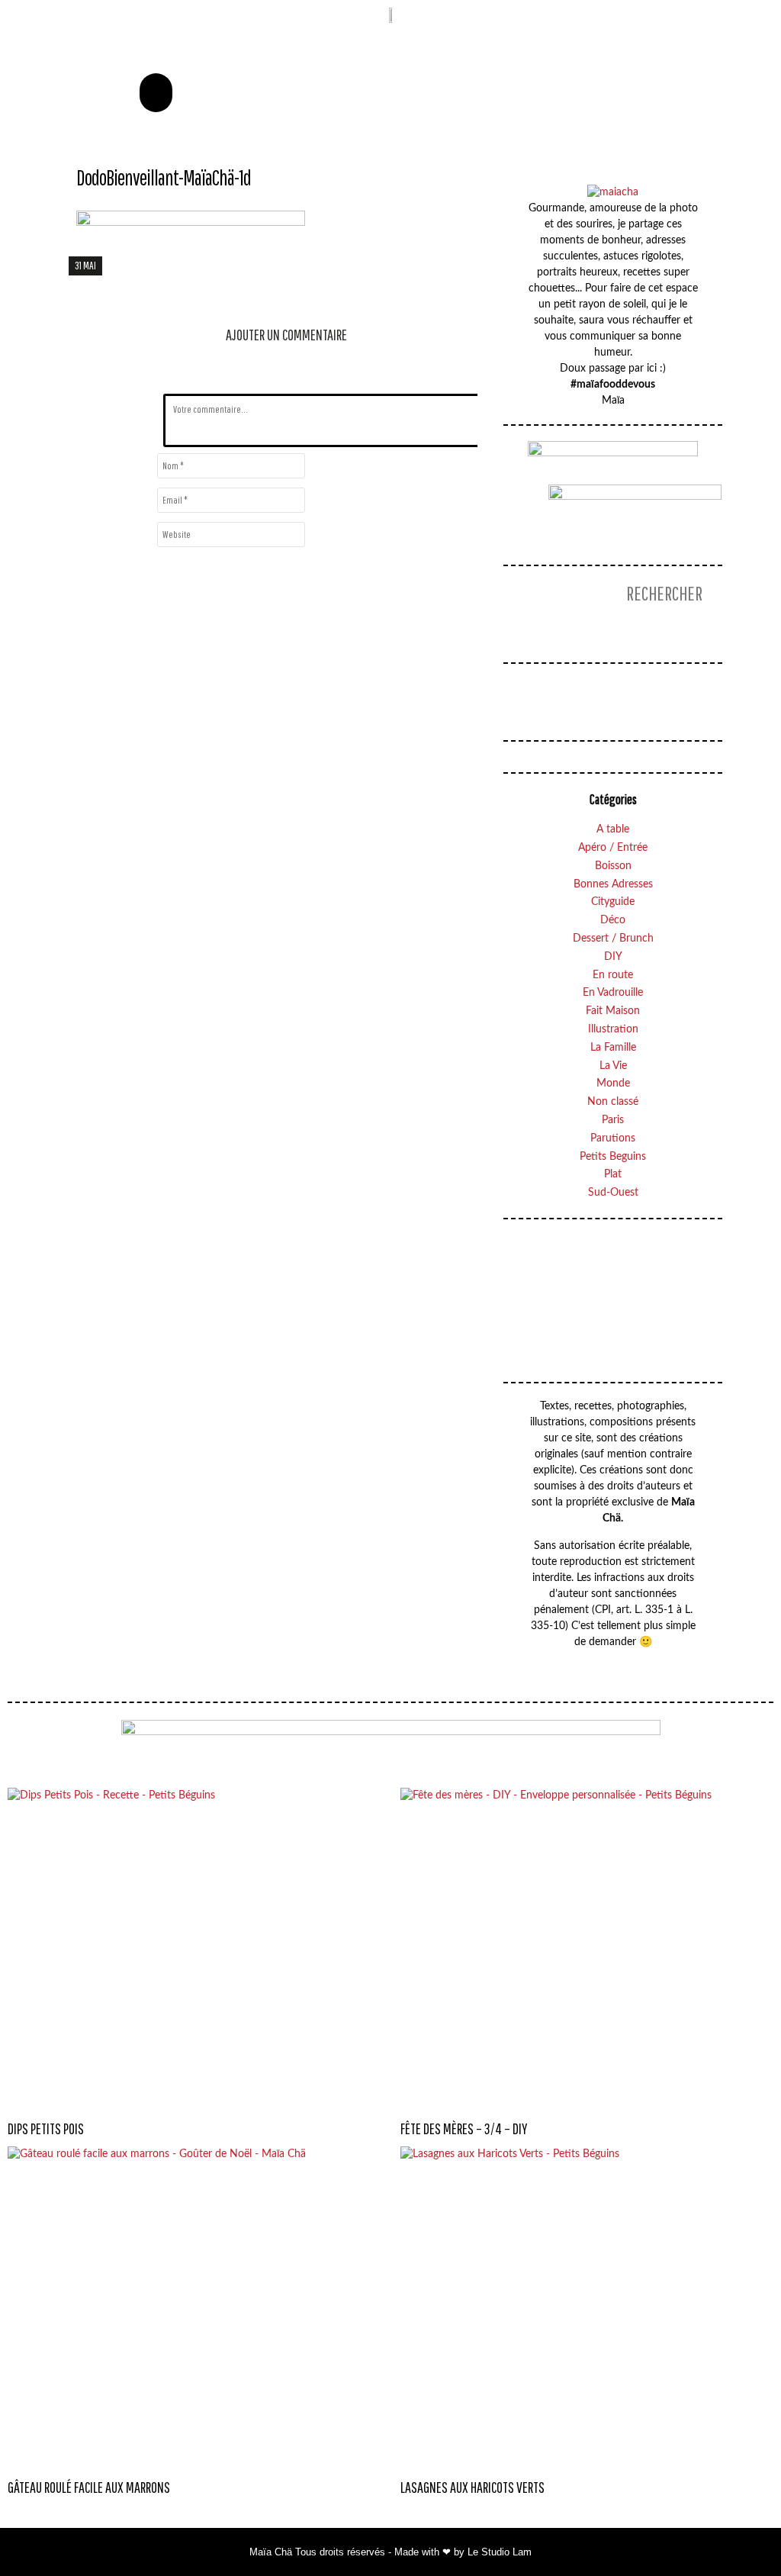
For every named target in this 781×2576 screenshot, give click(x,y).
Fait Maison (613, 1011)
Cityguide (613, 902)
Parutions (613, 1138)
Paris (613, 1120)
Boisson (613, 866)
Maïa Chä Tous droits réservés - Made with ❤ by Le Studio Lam (390, 2552)
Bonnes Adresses (613, 884)
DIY (613, 957)
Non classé (613, 1102)
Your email (624, 1285)
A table (613, 829)
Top (738, 2534)
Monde (613, 1084)
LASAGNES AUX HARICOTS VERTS (472, 2487)
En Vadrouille (613, 993)
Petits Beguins (613, 1157)
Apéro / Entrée (613, 848)
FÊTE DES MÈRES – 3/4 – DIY (464, 2128)
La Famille (613, 1048)
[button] (156, 93)
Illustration (613, 1029)
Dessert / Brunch (613, 939)
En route (613, 975)
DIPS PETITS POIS (46, 2128)
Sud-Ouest (613, 1193)
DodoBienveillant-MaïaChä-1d (164, 177)
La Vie (613, 1066)
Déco (613, 920)
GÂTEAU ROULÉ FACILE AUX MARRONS (89, 2487)
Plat (613, 1174)
